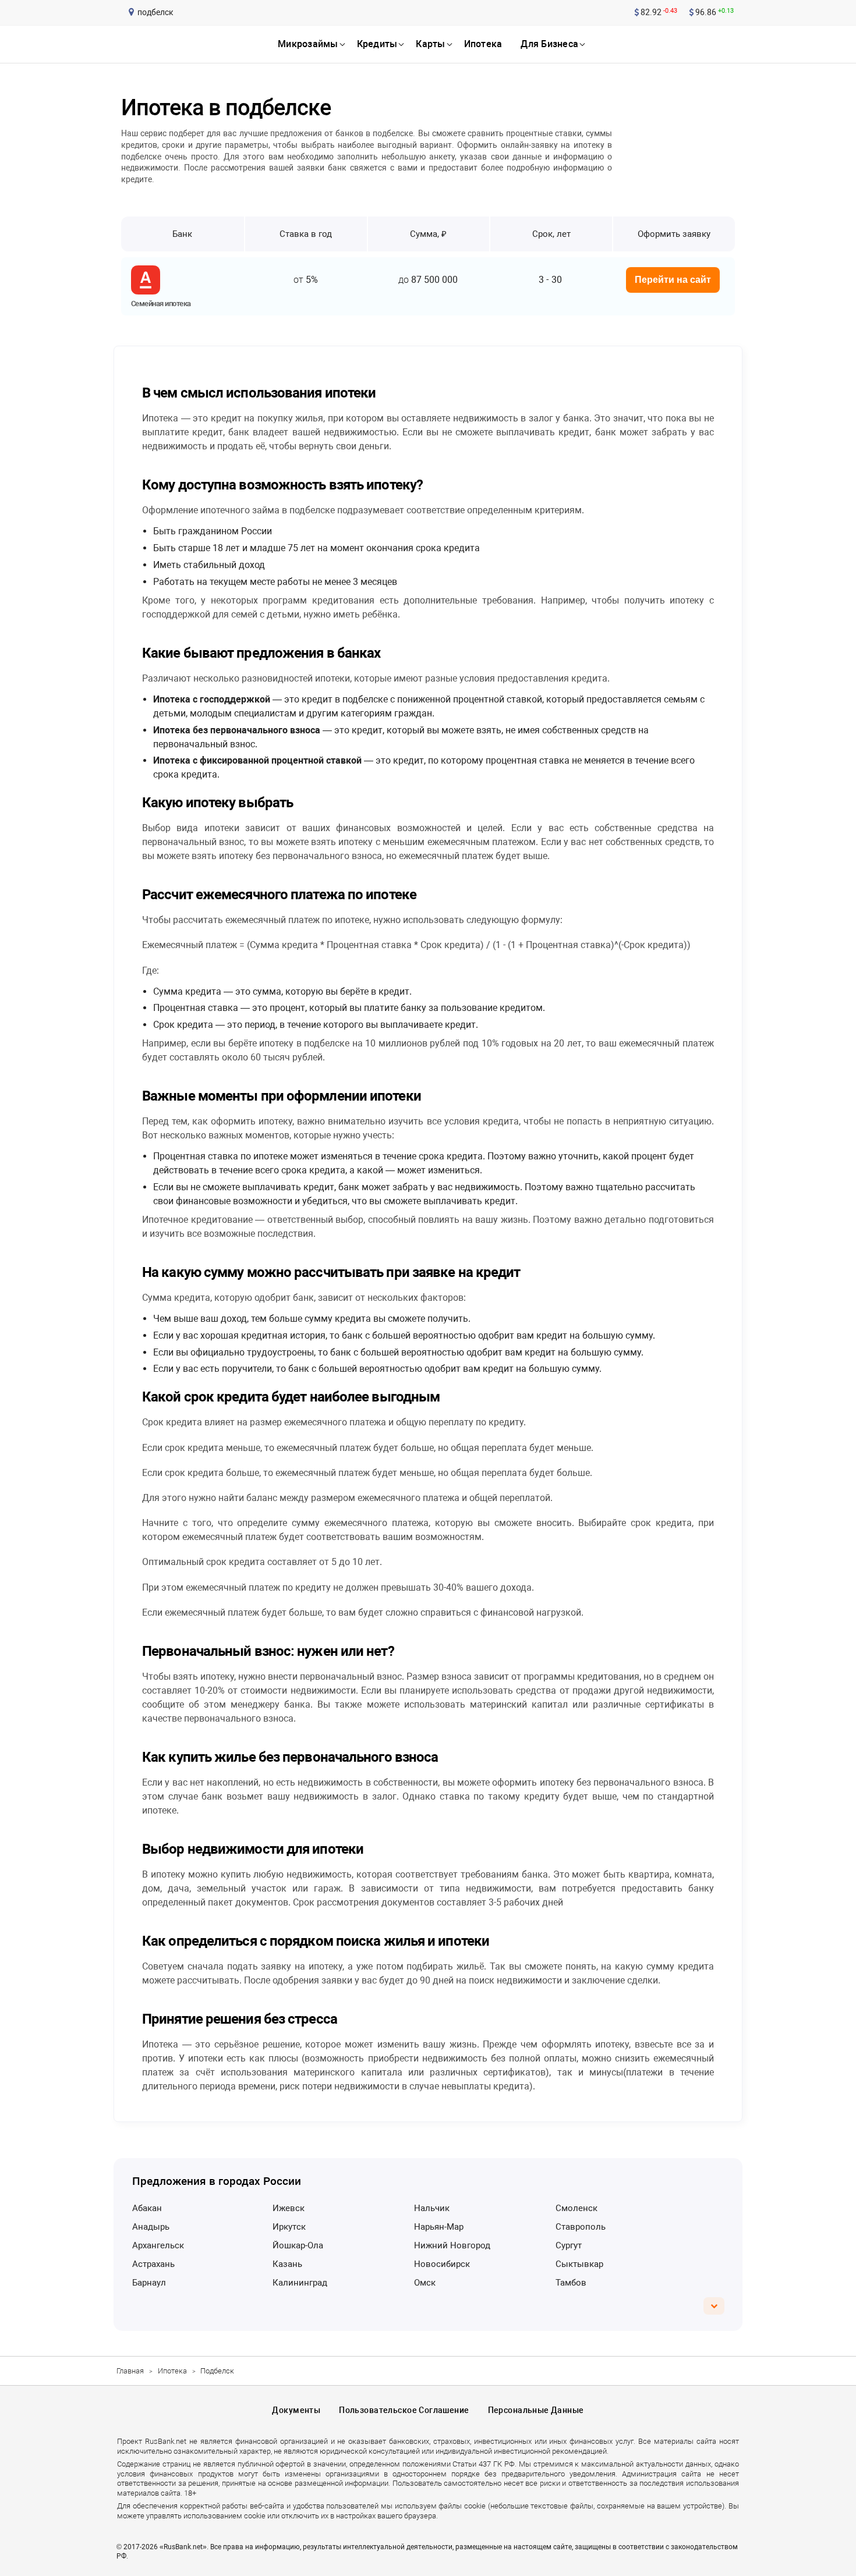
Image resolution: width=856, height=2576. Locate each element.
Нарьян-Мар (439, 2227)
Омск (425, 2283)
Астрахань (153, 2264)
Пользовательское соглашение (404, 2410)
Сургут (569, 2245)
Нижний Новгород (452, 2245)
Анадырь (151, 2227)
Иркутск (289, 2227)
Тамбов (571, 2283)
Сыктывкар (579, 2264)
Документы (296, 2410)
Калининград (300, 2283)
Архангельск (158, 2245)
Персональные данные (536, 2410)
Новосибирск (442, 2264)
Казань (287, 2264)
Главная (130, 2371)
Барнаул (149, 2283)
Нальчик (432, 2208)
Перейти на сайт (673, 280)
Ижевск (289, 2208)
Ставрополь (581, 2227)
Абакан (147, 2208)
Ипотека (172, 2371)
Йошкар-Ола (298, 2245)
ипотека (483, 44)
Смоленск (576, 2208)
